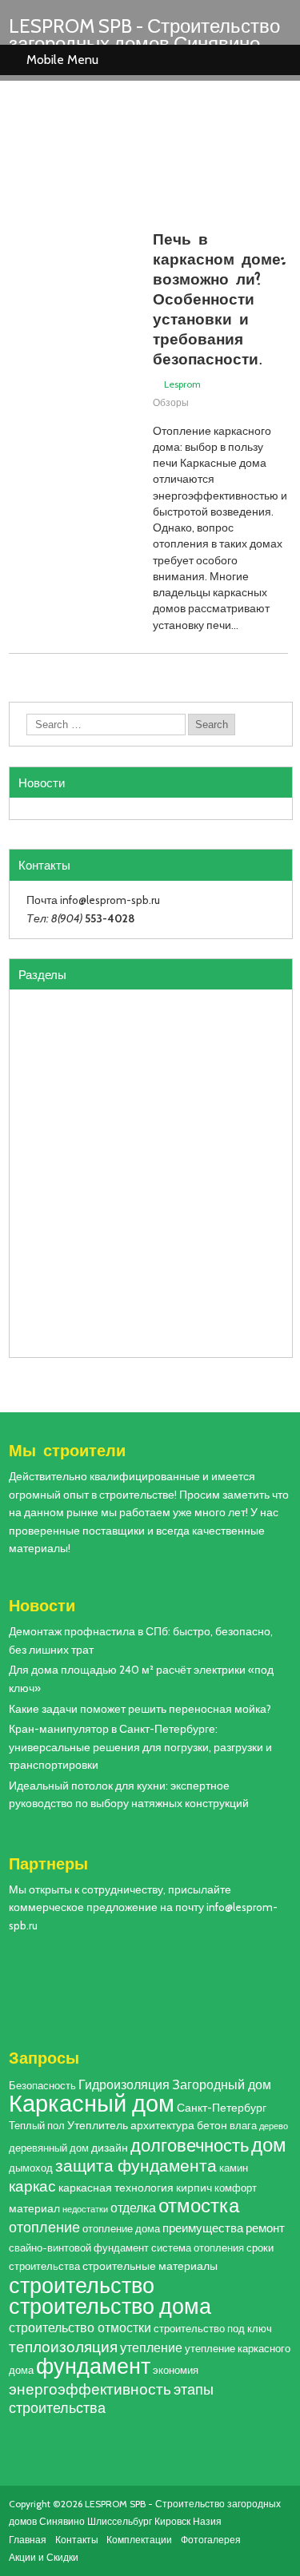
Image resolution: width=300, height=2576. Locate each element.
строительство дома (110, 2306)
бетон (212, 2125)
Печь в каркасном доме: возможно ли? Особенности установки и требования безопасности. (219, 298)
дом (269, 2145)
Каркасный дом (92, 2103)
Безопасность (42, 2086)
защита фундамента (136, 2166)
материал (34, 2208)
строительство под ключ (213, 2329)
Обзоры (171, 402)
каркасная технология (116, 2188)
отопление (44, 2227)
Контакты (77, 2540)
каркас (32, 2186)
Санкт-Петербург (222, 2108)
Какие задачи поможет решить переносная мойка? (140, 1709)
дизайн (110, 2148)
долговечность (190, 2145)
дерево (274, 2126)
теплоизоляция (63, 2347)
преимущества (203, 2228)
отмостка (199, 2206)
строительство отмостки (80, 2327)
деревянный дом (49, 2148)
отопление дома (121, 2229)
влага (243, 2126)
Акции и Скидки (44, 2557)
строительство (82, 2285)
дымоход (31, 2168)
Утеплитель (98, 2125)
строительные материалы (150, 2266)
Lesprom (182, 384)
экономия (176, 2370)
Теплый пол (37, 2126)
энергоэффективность (90, 2389)
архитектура (162, 2125)
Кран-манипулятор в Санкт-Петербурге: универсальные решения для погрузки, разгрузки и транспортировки (140, 1747)
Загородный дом (222, 2084)
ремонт (265, 2228)
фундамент (93, 2366)
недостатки (85, 2210)
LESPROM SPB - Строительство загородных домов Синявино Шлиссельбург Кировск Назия (144, 44)
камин (234, 2168)
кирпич (194, 2188)
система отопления (198, 2248)
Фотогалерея (211, 2540)
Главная (28, 2540)
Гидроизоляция (124, 2084)
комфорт (236, 2188)
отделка (133, 2208)
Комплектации (139, 2540)
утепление (151, 2347)
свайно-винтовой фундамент (79, 2248)
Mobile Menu (62, 60)
